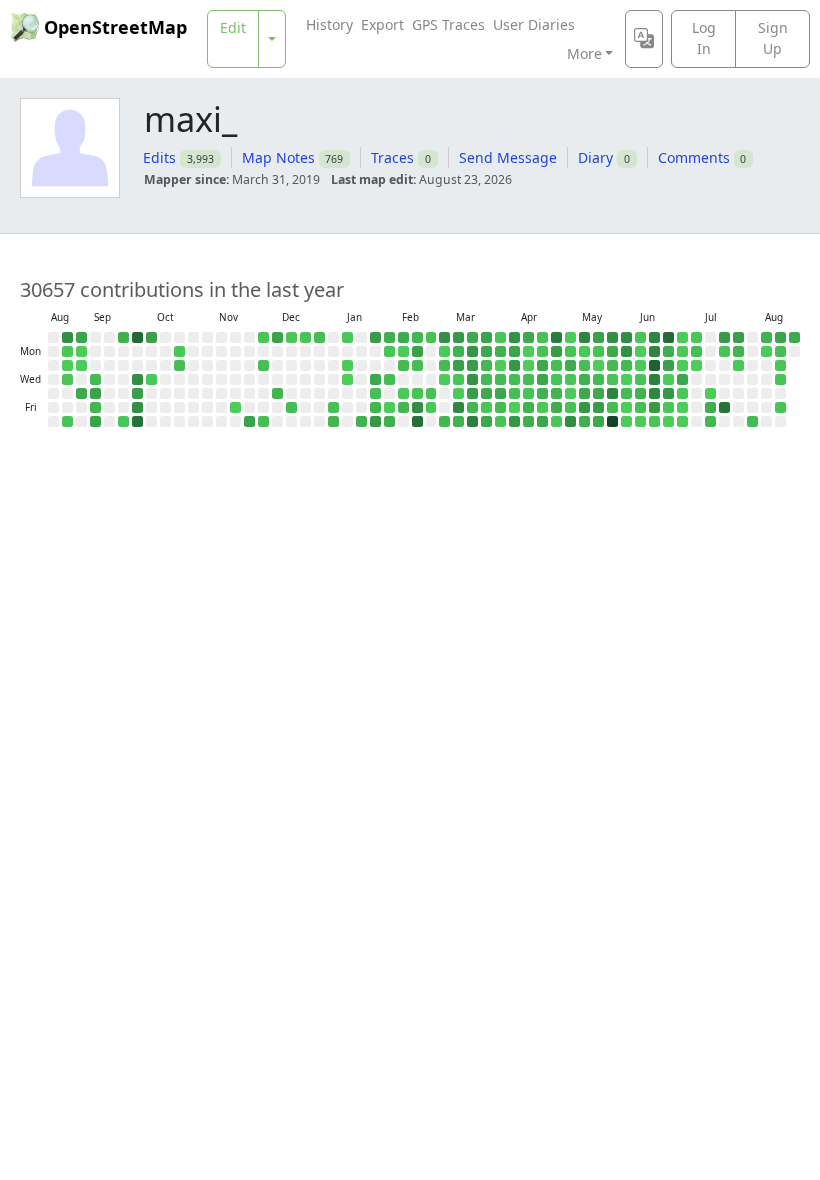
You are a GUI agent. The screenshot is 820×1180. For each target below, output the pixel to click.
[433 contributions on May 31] (626, 337)
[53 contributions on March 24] (486, 365)
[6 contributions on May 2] (556, 421)
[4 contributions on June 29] (682, 351)
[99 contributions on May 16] (584, 421)
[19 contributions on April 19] (542, 337)
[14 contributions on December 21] (305, 337)
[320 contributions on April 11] (514, 421)
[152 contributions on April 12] (528, 337)
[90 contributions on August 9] (766, 337)
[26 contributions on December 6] (263, 421)
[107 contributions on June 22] (668, 351)
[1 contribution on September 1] (81, 351)
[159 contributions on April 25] (542, 421)
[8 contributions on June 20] (654, 421)
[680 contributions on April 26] (556, 337)
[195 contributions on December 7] (277, 337)
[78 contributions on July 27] (738, 351)
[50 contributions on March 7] (444, 421)
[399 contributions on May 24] (612, 337)
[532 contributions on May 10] (584, 337)
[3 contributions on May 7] (570, 393)
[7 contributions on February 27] (431, 407)
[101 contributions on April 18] (528, 421)
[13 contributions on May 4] (570, 351)
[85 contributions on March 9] (458, 351)
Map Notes (278, 157)
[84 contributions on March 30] (500, 351)
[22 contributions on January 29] (375, 393)
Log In (704, 38)
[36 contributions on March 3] (444, 365)
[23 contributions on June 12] (640, 407)
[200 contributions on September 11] (95, 393)
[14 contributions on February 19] (417, 393)
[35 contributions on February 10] (403, 365)
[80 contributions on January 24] (361, 421)
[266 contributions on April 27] (556, 351)
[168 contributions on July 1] (682, 379)
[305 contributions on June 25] (668, 393)
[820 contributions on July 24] (724, 407)
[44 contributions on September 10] (95, 379)
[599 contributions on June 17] (654, 379)
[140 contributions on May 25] (612, 351)
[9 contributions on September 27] (123, 421)
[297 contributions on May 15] (584, 407)
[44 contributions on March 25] (486, 379)
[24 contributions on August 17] (780, 351)
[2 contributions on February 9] (403, 351)
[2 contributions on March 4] (444, 379)
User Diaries (534, 24)
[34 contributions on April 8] (514, 379)
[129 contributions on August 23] (794, 337)
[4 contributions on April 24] (542, 407)
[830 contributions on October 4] (137, 421)
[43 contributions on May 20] (598, 379)
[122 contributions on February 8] (403, 337)
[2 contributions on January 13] (347, 365)
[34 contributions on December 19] (291, 407)
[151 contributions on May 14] (584, 393)
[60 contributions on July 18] (710, 421)
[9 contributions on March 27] (486, 407)
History (329, 24)
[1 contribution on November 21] (235, 407)
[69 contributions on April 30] (556, 393)
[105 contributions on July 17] (710, 407)
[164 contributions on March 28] (486, 421)
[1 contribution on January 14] (347, 379)
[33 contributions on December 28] (319, 337)
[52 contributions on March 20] (472, 407)
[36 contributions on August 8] (752, 421)
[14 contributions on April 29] (556, 379)
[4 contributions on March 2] (444, 351)
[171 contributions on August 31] (81, 337)
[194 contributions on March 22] (486, 337)
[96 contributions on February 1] (389, 337)
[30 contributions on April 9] (514, 393)
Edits (159, 157)
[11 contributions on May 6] (570, 379)
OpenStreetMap (115, 27)
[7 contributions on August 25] (67, 351)
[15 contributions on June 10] (640, 379)
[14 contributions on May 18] (598, 351)
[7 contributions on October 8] (151, 379)
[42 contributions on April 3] (500, 407)
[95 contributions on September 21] (123, 337)
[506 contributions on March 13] (458, 407)
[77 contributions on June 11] (640, 393)
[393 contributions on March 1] (444, 337)
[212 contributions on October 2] (137, 393)
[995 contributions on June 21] (668, 337)
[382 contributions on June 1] (626, 351)
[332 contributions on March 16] (472, 351)
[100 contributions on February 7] (389, 421)
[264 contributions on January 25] (375, 337)
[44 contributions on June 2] (626, 365)
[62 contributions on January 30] (375, 407)
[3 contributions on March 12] (458, 393)
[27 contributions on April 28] (556, 365)
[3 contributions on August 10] (766, 351)
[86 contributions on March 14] (458, 421)
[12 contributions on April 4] (500, 421)
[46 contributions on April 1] (500, 379)
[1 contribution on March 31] (500, 365)
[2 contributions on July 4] (682, 421)
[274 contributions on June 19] (654, 407)
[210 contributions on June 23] (668, 365)
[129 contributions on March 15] (472, 337)
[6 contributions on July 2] (682, 393)
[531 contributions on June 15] (654, 351)
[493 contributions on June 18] (654, 393)
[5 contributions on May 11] (584, 351)
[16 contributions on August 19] (780, 379)
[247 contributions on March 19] (472, 393)
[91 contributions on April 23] (542, 393)
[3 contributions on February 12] (403, 393)
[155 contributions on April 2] (500, 393)
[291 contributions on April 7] (514, 365)
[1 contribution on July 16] (710, 393)
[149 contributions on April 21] (542, 365)
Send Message (508, 157)
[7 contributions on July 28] (738, 365)
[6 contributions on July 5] (696, 337)
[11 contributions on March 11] (458, 379)
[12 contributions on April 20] (542, 351)
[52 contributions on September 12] (95, 407)
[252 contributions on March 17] (472, 365)
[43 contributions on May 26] (612, 365)
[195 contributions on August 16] (780, 337)
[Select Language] (644, 39)
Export (382, 24)
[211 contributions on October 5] (151, 337)
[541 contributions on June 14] (654, 337)
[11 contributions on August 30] (67, 421)
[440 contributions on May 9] (570, 421)
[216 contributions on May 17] (598, 337)
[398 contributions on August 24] (67, 337)
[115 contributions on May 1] (556, 407)
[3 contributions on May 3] (570, 337)
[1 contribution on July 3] (682, 407)
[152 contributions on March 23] (486, 351)
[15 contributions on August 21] (780, 407)
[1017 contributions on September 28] (137, 337)
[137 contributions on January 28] (375, 379)
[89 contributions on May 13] (584, 379)
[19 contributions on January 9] (333, 407)
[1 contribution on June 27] (668, 421)
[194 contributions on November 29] (249, 421)
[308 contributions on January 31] (375, 421)
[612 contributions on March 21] (472, 421)
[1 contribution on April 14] (528, 365)
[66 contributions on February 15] (417, 337)
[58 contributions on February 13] (403, 407)
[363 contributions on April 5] (514, 337)
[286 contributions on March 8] (458, 337)
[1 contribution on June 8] (640, 351)
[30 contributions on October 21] (179, 365)
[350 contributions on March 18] (472, 379)
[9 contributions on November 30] (263, 337)
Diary (595, 157)
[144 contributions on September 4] (81, 393)
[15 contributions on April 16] (528, 393)
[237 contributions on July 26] (738, 337)
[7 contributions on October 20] (179, 351)
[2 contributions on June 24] (668, 379)
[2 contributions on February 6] (389, 407)
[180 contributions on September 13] (95, 421)
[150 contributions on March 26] (486, 393)
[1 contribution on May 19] (598, 365)
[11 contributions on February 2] (389, 351)
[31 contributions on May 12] (584, 365)
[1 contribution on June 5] (626, 407)
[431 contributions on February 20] (417, 407)
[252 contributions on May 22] (598, 407)
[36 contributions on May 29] (612, 407)
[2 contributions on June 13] (640, 421)
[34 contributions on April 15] (528, 379)
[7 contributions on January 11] (347, 337)
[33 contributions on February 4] (389, 379)
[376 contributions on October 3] (137, 407)
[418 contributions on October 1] (137, 379)
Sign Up (773, 38)
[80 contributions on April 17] (528, 407)
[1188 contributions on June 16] (654, 365)
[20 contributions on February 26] (431, 393)
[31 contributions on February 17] (417, 365)
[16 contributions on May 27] (612, 379)
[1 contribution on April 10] (514, 407)
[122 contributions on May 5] (570, 365)
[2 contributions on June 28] (682, 337)
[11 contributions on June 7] (640, 337)
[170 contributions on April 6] (514, 351)
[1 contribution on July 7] (696, 365)
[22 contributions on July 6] (696, 351)
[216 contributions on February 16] (417, 351)
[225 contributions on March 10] (458, 365)
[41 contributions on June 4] (626, 393)
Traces (392, 157)
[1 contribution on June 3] (626, 379)
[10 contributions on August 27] (67, 379)
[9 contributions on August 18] (780, 365)
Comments (694, 157)
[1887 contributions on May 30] (612, 421)
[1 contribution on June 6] (626, 421)
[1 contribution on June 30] (682, 365)
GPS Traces (448, 24)
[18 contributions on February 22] (431, 337)
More (584, 53)
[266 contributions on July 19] (724, 337)
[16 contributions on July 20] (724, 351)
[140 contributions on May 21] (598, 393)
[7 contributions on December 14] (291, 337)
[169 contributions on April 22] (542, 379)
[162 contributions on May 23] (598, 421)
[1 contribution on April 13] (528, 351)
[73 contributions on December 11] (277, 393)
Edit (233, 27)
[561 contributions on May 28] (612, 393)
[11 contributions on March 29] (500, 337)
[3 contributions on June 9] (640, 365)
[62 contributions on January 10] (333, 421)
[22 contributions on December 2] (263, 365)
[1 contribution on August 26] (67, 365)
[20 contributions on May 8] (570, 407)
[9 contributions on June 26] (668, 407)
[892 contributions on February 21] (417, 421)
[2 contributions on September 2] (81, 365)
